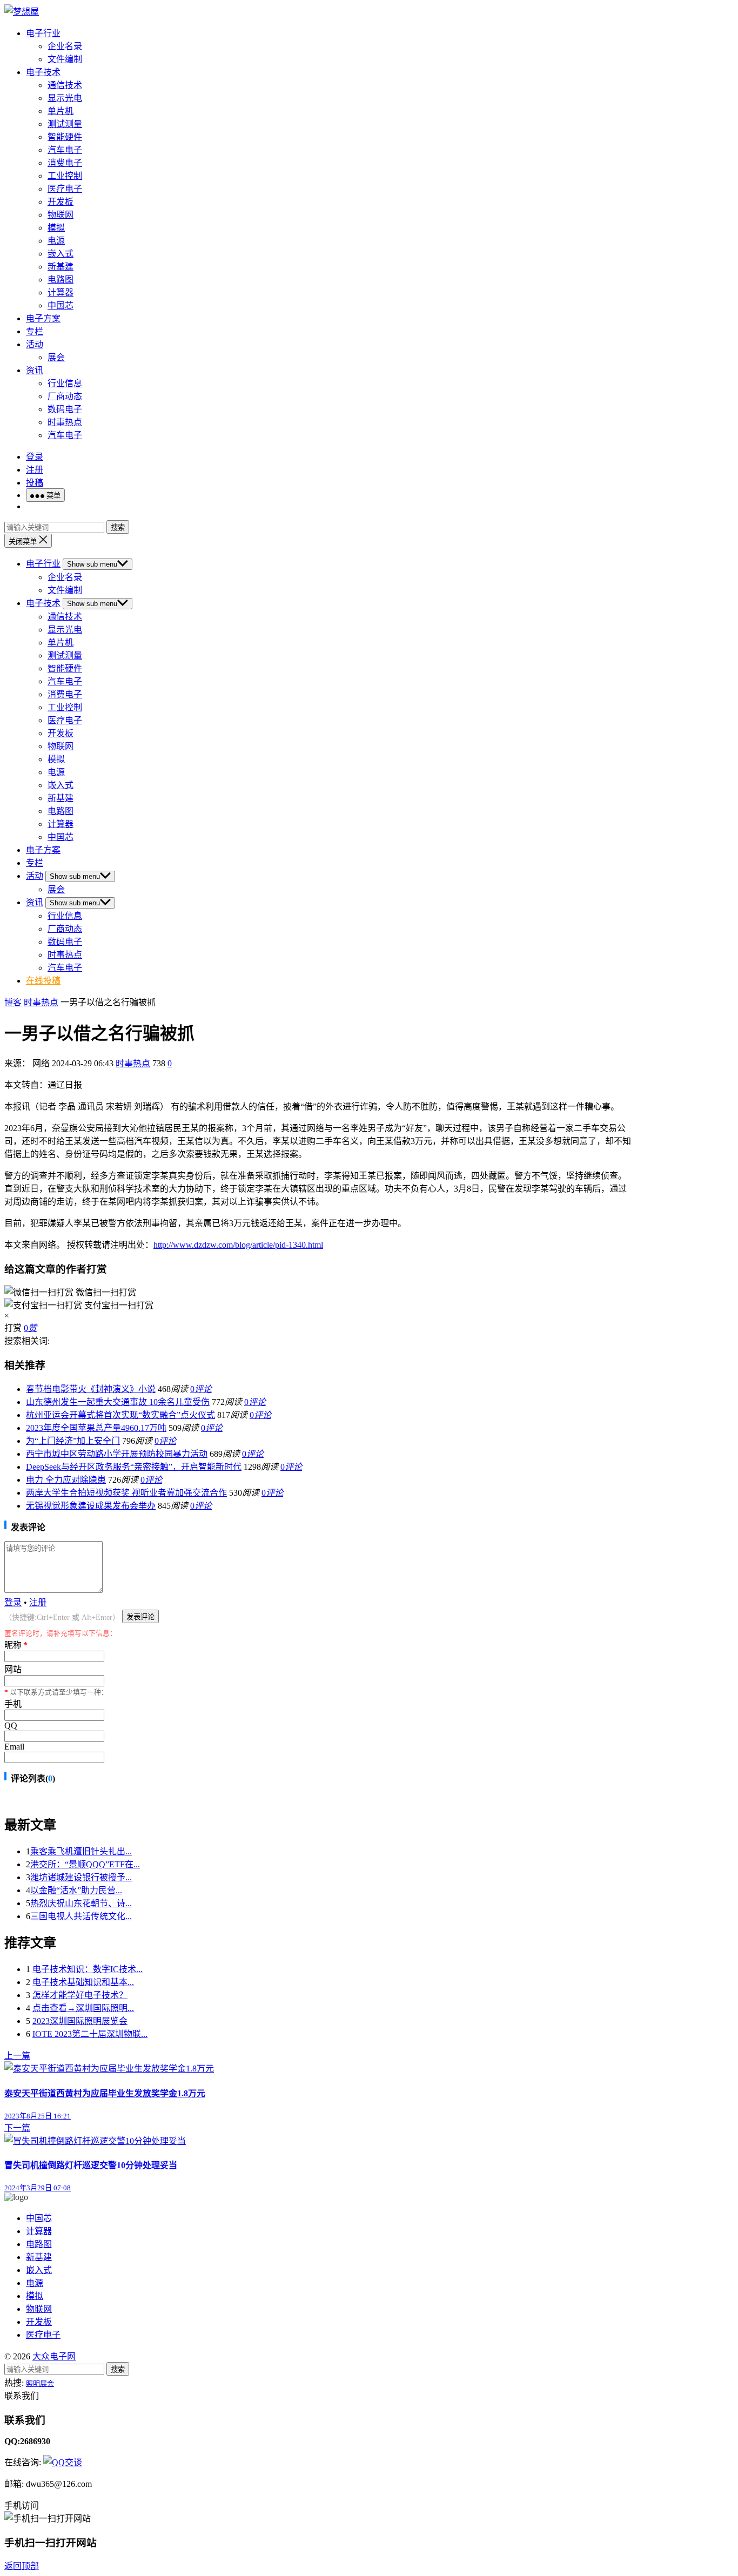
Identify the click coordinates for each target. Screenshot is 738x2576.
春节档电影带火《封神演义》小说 (91, 1389)
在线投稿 (43, 981)
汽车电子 (65, 150)
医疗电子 (65, 189)
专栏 (35, 331)
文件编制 (65, 59)
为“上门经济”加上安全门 (73, 1441)
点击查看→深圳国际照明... (83, 2008)
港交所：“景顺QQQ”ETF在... (85, 1864)
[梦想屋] (22, 12)
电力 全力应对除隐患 (66, 1480)
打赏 (13, 1328)
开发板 (61, 202)
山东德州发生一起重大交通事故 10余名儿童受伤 (118, 1402)
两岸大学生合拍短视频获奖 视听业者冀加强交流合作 (126, 1493)
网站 (13, 1669)
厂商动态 (65, 396)
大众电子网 (54, 2356)
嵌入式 (61, 254)
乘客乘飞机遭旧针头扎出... (81, 1851)
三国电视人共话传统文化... (81, 1916)
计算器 (61, 292)
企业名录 (65, 46)
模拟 (56, 228)
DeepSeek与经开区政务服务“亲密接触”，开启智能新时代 (134, 1467)
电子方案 (43, 318)
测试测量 (65, 124)
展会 (56, 357)
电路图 (61, 280)
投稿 (35, 483)
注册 (35, 470)
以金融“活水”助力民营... (76, 1890)
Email (14, 1747)
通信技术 (65, 85)
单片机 (61, 111)
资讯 (35, 370)
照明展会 (40, 2383)
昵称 (16, 1645)
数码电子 (65, 409)
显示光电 (65, 98)
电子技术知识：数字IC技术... (88, 1969)
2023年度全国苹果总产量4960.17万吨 (96, 1428)
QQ (11, 1726)
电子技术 (43, 72)
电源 (56, 241)
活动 (35, 344)
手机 (13, 1704)
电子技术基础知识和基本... (83, 1982)
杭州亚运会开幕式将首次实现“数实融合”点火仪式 (120, 1415)
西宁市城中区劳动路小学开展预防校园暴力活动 (117, 1454)
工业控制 (65, 176)
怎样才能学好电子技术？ (80, 1995)
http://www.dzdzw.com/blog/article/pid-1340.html (238, 1245)
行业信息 (65, 383)
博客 (13, 1002)
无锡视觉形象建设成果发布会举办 (91, 1506)
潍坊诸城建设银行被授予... (81, 1877)
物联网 (61, 215)
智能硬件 (65, 137)
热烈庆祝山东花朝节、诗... (81, 1903)
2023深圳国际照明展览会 (80, 2021)
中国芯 (61, 305)
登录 (35, 457)
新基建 (61, 267)
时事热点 (65, 422)
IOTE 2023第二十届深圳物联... (90, 2034)
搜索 (118, 527)
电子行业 (43, 33)
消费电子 (65, 163)
